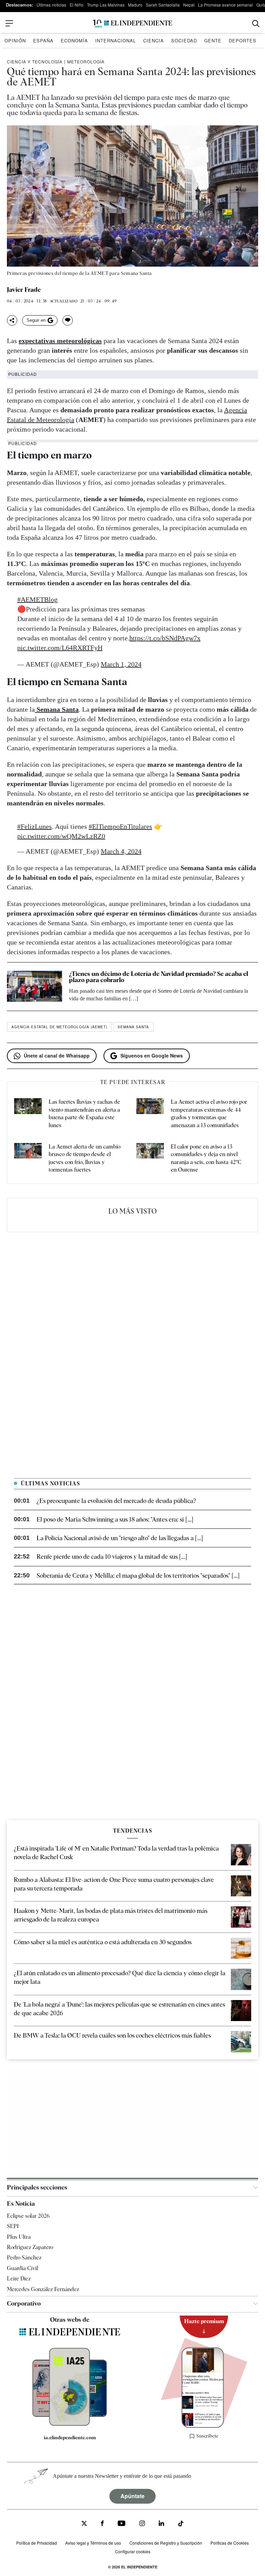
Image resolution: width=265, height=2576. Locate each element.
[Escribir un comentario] (68, 320)
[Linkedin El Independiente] (161, 2524)
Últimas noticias (51, 5)
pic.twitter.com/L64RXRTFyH (60, 648)
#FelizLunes (35, 826)
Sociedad (184, 40)
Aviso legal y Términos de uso (93, 2543)
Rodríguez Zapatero (30, 2247)
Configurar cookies (133, 2551)
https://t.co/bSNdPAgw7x (165, 638)
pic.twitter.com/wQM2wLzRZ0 (61, 836)
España (43, 40)
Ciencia (154, 40)
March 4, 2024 (121, 851)
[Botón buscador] (256, 24)
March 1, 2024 (121, 664)
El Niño (77, 5)
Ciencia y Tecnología (35, 61)
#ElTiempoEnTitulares (120, 826)
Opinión (15, 40)
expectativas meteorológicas (60, 341)
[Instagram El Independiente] (142, 2524)
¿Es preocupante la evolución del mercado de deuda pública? (116, 1501)
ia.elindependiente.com (70, 2438)
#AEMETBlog (37, 599)
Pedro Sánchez (24, 2258)
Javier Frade (24, 290)
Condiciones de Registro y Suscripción (166, 2543)
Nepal (189, 5)
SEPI (13, 2226)
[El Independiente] (132, 24)
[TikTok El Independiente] (181, 2525)
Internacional (116, 40)
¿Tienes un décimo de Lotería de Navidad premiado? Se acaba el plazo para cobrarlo (159, 977)
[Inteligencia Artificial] (70, 2424)
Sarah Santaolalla (163, 5)
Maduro (135, 5)
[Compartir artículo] (12, 320)
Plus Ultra (19, 2237)
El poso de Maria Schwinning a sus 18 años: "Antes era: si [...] (115, 1519)
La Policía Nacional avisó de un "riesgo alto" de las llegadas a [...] (120, 1538)
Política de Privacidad (37, 2543)
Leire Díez (19, 2279)
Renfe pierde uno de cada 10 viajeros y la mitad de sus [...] (112, 1557)
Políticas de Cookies (230, 2543)
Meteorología (86, 61)
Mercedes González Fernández (43, 2289)
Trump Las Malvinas (106, 5)
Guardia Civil (22, 2268)
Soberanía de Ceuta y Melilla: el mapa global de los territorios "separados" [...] (138, 1575)
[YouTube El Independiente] (122, 2524)
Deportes (243, 40)
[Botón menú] (9, 23)
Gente (213, 40)
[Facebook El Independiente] (102, 2524)
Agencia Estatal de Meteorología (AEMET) (59, 1027)
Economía (74, 40)
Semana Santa (133, 1027)
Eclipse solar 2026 (28, 2216)
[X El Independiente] (84, 2524)
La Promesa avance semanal (225, 5)
